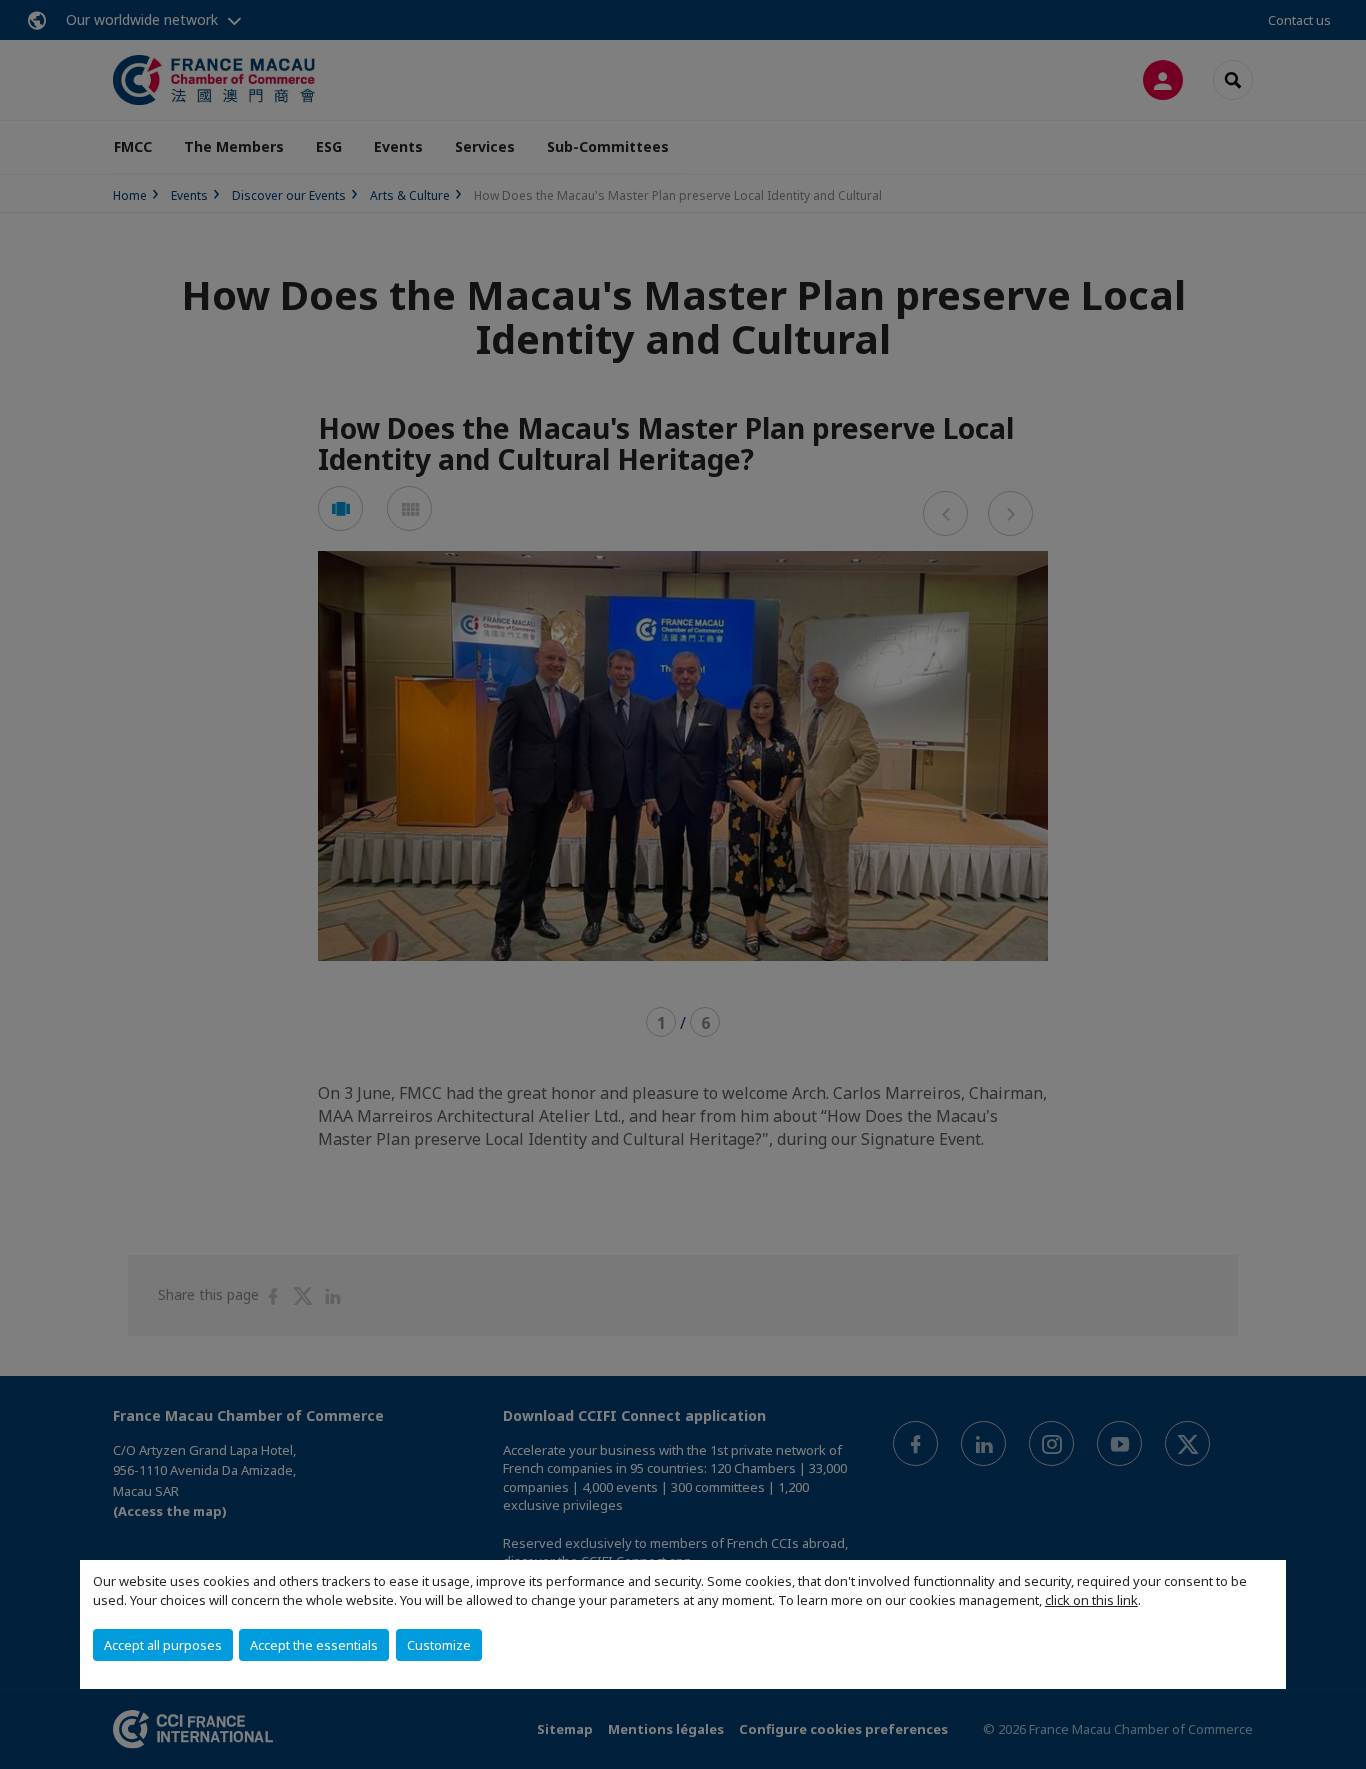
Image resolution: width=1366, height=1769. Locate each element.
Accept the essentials (314, 1645)
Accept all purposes (163, 1645)
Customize (439, 1645)
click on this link (1091, 1600)
